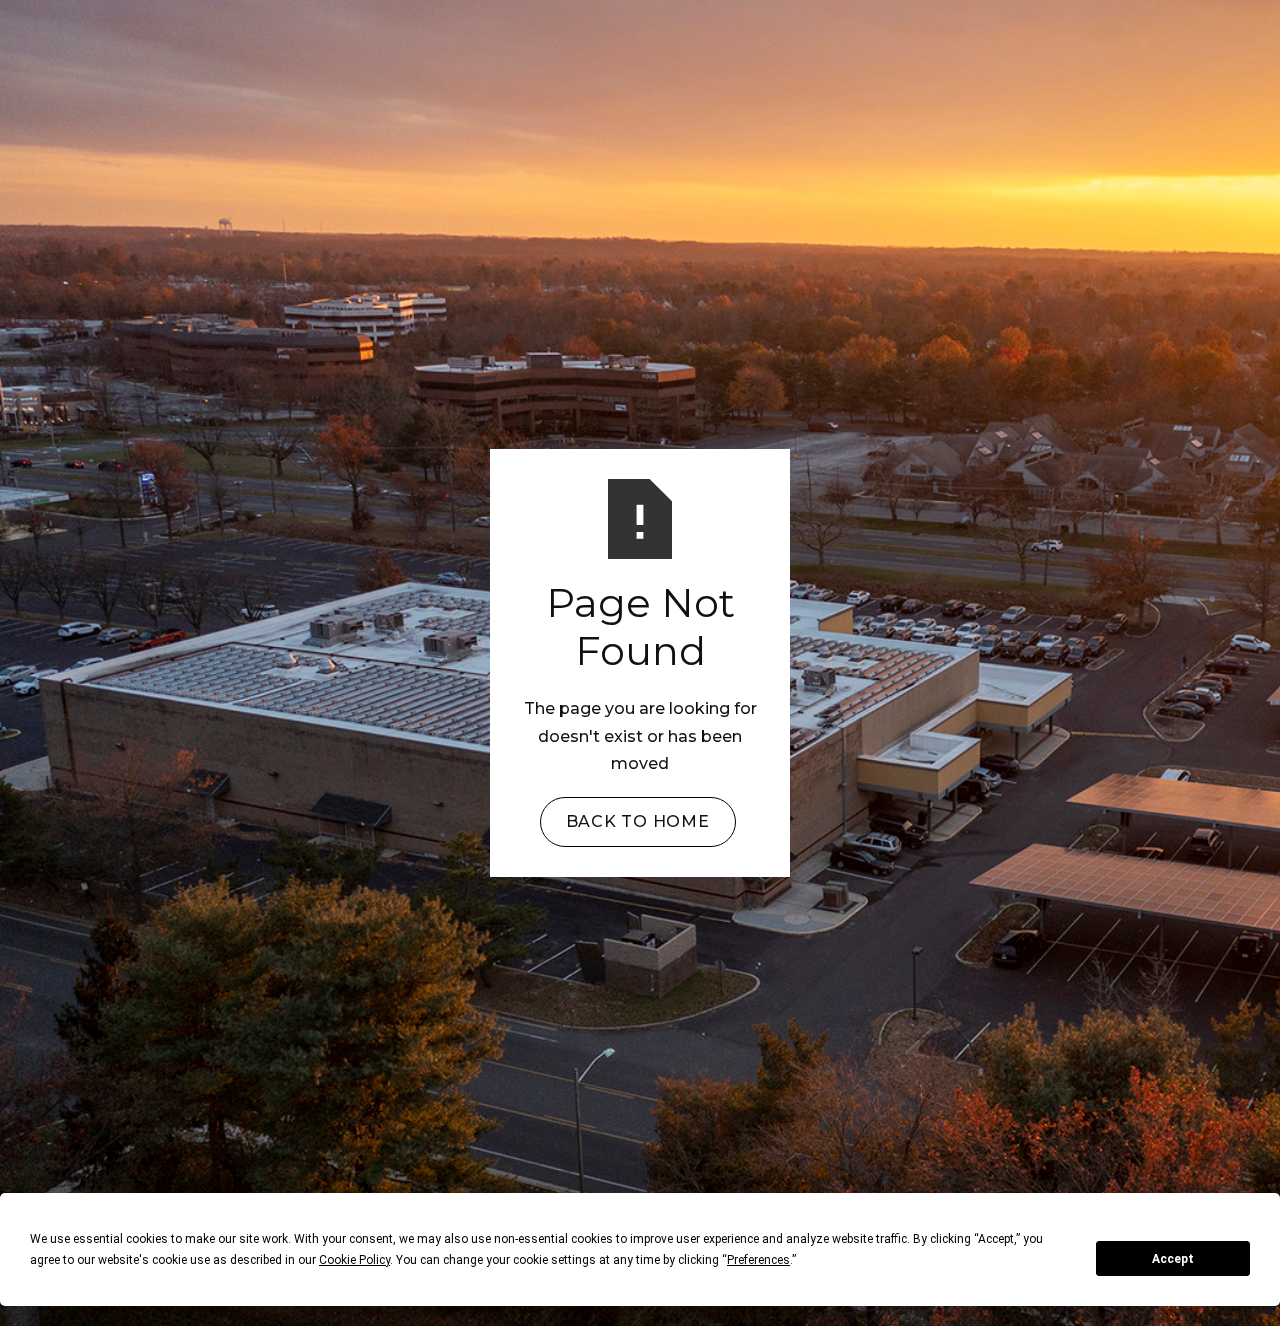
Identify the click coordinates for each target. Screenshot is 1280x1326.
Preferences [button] (758, 1260)
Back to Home (638, 821)
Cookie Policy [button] (354, 1260)
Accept (1173, 1259)
